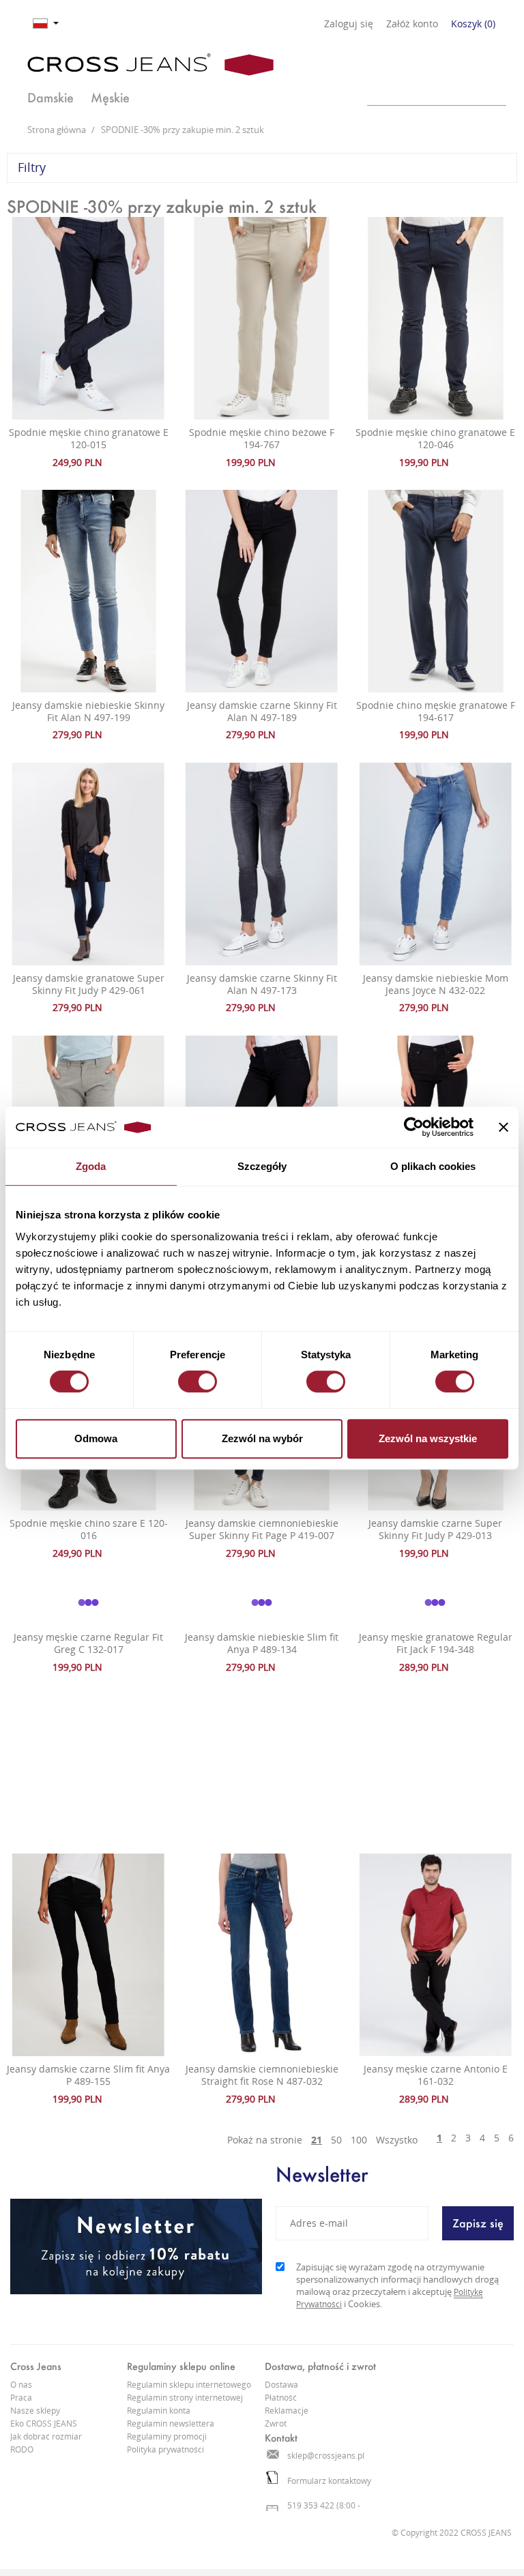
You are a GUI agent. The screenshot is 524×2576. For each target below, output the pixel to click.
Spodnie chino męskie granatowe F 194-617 (436, 711)
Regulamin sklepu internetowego (189, 2385)
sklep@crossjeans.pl (326, 2456)
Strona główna (58, 130)
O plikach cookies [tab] (433, 1166)
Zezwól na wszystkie (428, 1438)
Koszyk (473, 24)
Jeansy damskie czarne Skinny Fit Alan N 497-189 (262, 711)
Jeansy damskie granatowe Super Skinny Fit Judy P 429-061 (89, 984)
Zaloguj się (349, 24)
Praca (21, 2398)
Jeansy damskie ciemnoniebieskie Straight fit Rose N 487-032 (262, 2075)
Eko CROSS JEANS (44, 2424)
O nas (21, 2385)
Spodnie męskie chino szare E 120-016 (89, 1529)
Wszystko (397, 2140)
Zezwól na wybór (262, 1438)
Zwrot (276, 2424)
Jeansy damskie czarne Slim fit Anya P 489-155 (88, 2075)
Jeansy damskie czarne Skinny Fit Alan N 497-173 (262, 984)
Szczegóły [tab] (262, 1166)
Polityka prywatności (165, 2449)
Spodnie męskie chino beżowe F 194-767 (262, 438)
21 (317, 2140)
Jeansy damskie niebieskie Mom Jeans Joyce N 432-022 (436, 984)
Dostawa (281, 2385)
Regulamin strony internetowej (185, 2398)
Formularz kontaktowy (329, 2481)
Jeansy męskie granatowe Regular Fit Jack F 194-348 (436, 1643)
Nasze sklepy (35, 2411)
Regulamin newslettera (171, 2424)
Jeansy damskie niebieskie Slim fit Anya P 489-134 (262, 1643)
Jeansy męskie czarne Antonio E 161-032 (436, 2075)
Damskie (50, 98)
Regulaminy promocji (167, 2436)
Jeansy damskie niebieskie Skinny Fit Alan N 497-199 (88, 711)
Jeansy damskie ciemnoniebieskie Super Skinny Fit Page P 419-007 (262, 1529)
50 (336, 2140)
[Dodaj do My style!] (118, 462)
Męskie (110, 98)
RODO (22, 2449)
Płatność (281, 2398)
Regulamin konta (159, 2411)
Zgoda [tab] (91, 1166)
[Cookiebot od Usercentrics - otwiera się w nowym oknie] (414, 1127)
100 (359, 2140)
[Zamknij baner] (504, 1127)
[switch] (198, 1381)
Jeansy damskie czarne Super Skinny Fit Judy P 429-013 (435, 1529)
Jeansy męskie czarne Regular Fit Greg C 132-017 (88, 1643)
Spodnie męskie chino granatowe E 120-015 (89, 438)
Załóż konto (412, 24)
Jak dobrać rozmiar (46, 2436)
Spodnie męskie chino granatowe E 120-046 (435, 438)
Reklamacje (287, 2411)
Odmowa (96, 1438)
